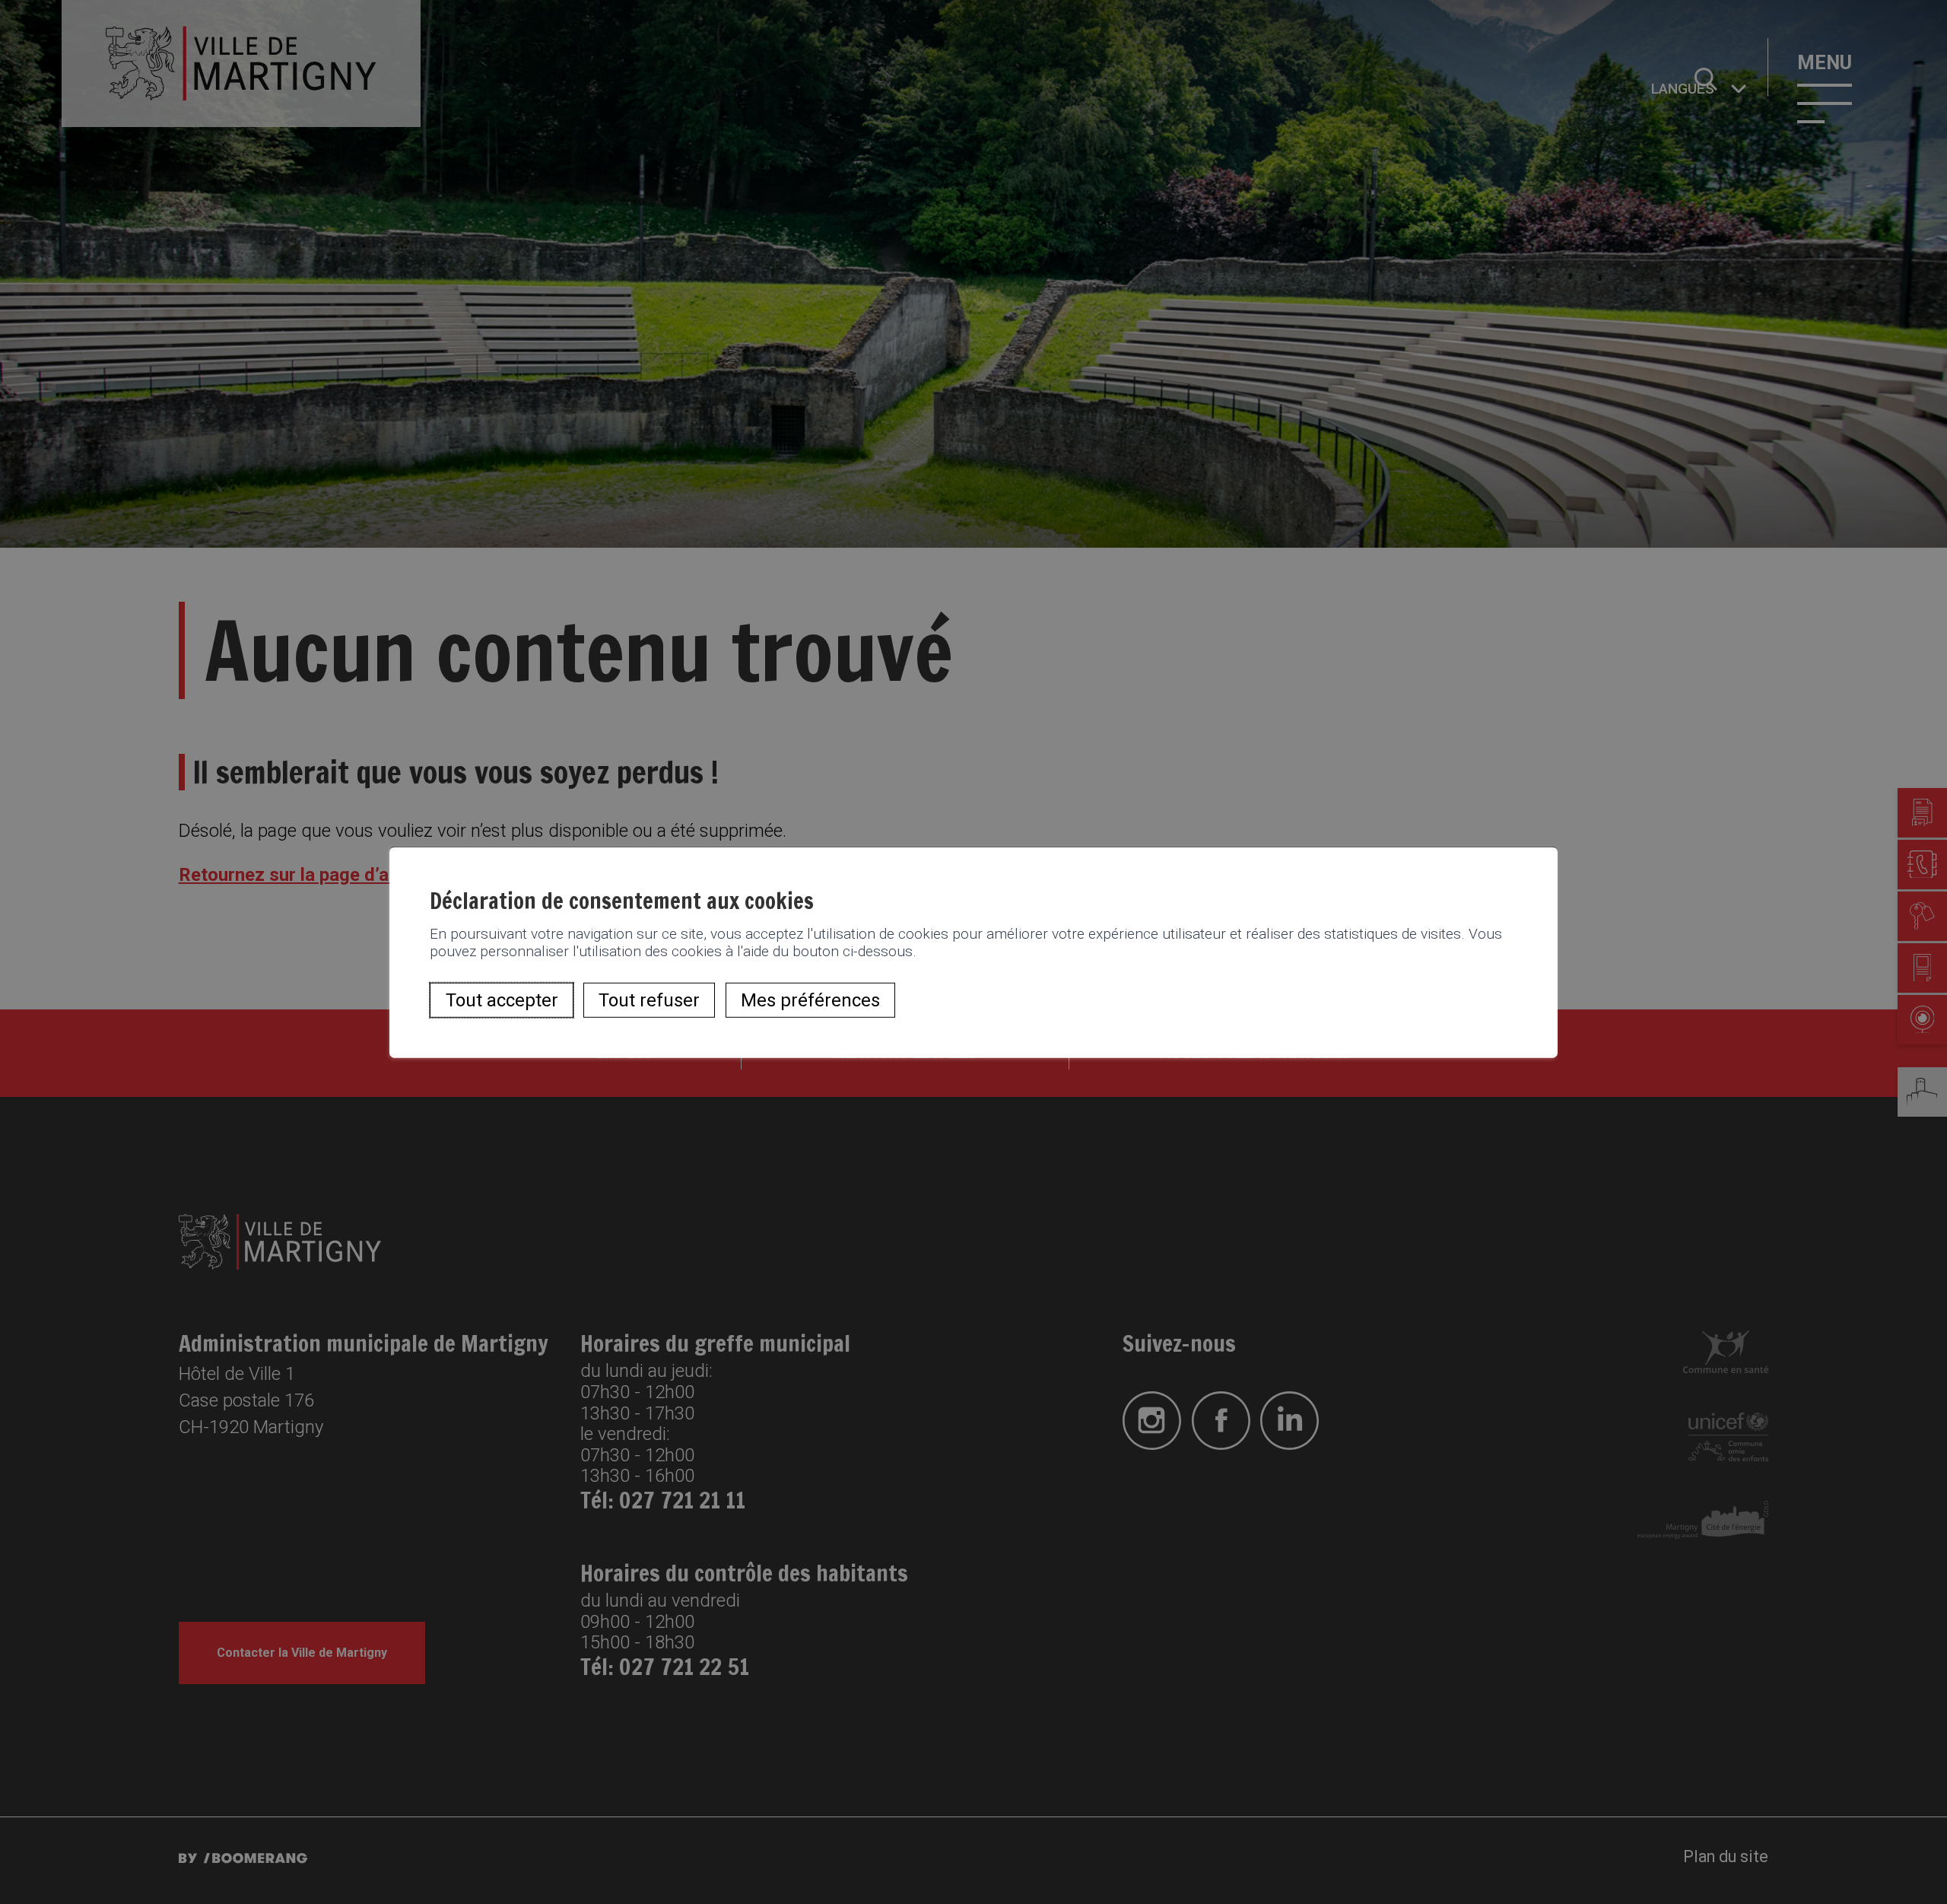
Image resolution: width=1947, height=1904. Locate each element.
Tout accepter (502, 1000)
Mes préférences (810, 1000)
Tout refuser (649, 1000)
